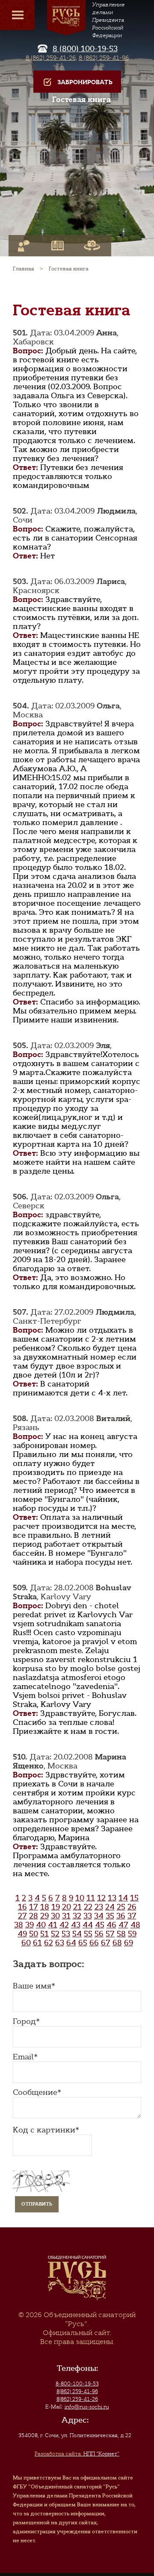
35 (110, 1916)
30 (55, 1916)
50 (34, 1934)
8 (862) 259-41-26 (51, 58)
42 (64, 1925)
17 (34, 1907)
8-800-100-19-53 (77, 2384)
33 (88, 1916)
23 (99, 1907)
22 (88, 1907)
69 (129, 1943)
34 (99, 1916)
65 (83, 1943)
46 (111, 1925)
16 (22, 1907)
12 (101, 1898)
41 (53, 1925)
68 (117, 1943)
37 (132, 1916)
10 (80, 1898)
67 (106, 1943)
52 (55, 1934)
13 (112, 1898)
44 (88, 1925)
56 (99, 1934)
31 (66, 1916)
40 (41, 1925)
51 (44, 1934)
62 (49, 1943)
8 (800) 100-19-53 (85, 49)
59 (132, 1934)
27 (22, 1916)
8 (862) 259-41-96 (104, 58)
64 (71, 1943)
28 (34, 1916)
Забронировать (85, 82)
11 (91, 1898)
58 (121, 1934)
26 (132, 1907)
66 (94, 1943)
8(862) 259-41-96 (77, 2391)
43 (76, 1925)
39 (30, 1925)
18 (45, 1907)
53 (66, 1934)
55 (88, 1934)
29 (44, 1916)
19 (56, 1907)
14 (123, 1898)
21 (77, 1907)
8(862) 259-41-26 (77, 2399)
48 (135, 1925)
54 (77, 1934)
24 (110, 1907)
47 (123, 1925)
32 (77, 1916)
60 (26, 1943)
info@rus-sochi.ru (87, 2407)
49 (22, 1934)
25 (121, 1907)
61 (37, 1943)
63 (60, 1943)
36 (121, 1916)
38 (19, 1925)
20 (67, 1907)
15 (134, 1898)
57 (110, 1934)
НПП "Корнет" (77, 2454)
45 (100, 1925)
